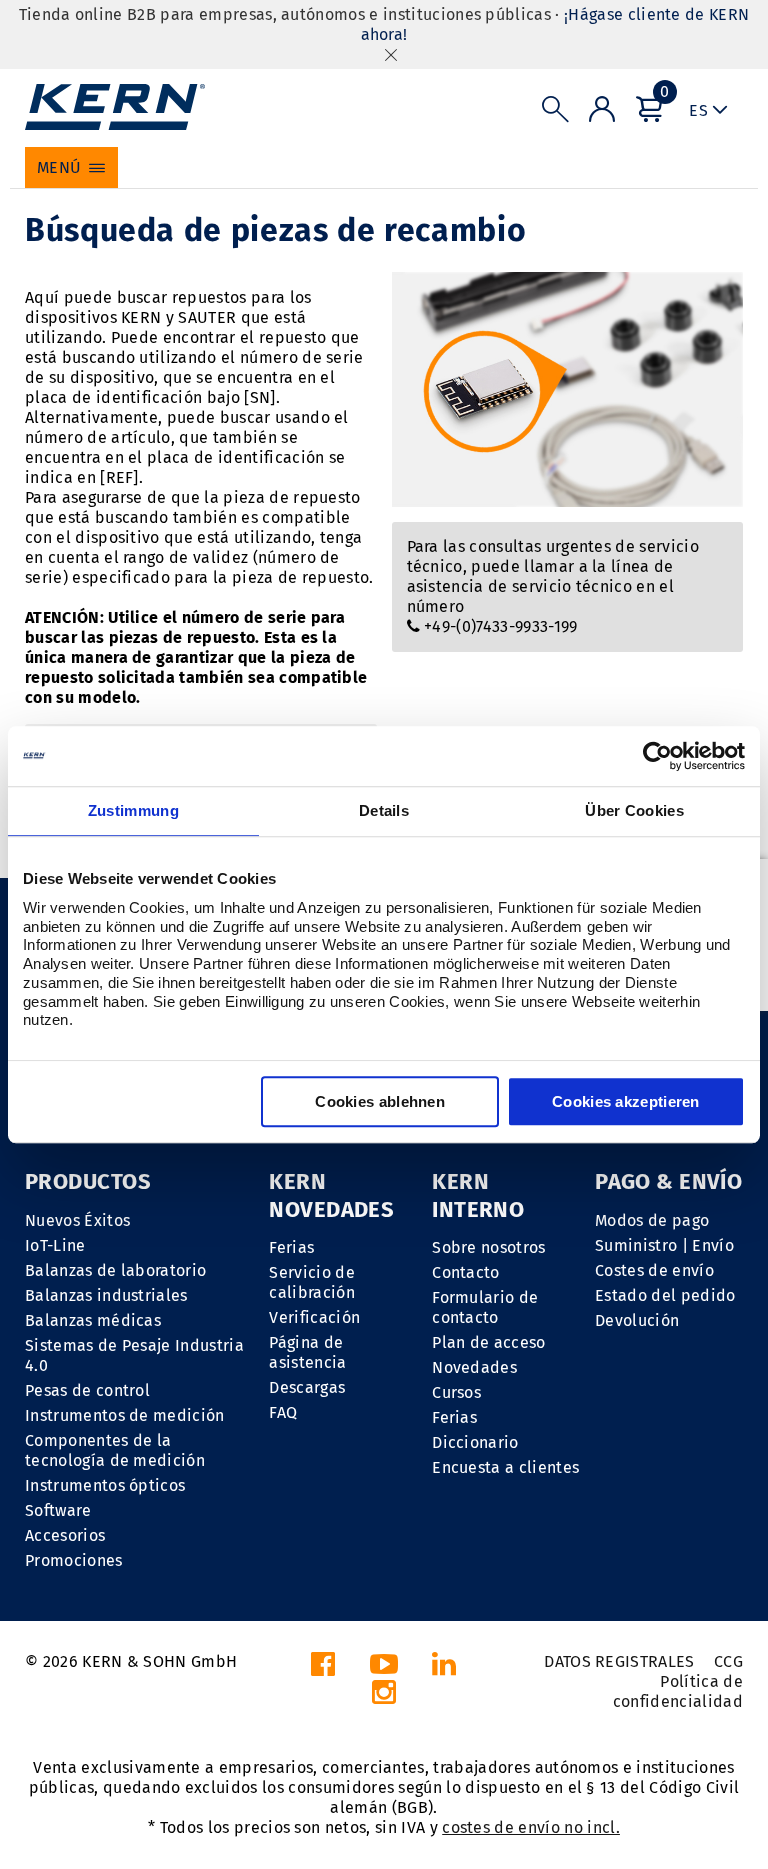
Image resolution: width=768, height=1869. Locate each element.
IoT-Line (55, 1245)
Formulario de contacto (485, 1307)
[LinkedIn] (444, 1669)
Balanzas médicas (93, 1320)
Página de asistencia (307, 1352)
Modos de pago (652, 1220)
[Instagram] (384, 1697)
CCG (728, 1661)
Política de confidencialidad (678, 1691)
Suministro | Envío (664, 1245)
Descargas (307, 1387)
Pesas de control (87, 1390)
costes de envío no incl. (531, 1827)
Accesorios (65, 1535)
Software (58, 1510)
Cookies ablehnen (380, 1101)
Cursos (456, 1392)
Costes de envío (654, 1270)
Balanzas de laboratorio (115, 1270)
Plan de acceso (488, 1342)
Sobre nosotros (488, 1247)
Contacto (466, 1272)
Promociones (74, 1560)
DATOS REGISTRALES (619, 1661)
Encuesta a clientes (505, 1467)
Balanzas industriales (106, 1295)
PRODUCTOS (88, 1181)
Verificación (314, 1317)
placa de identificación (113, 397)
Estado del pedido (665, 1295)
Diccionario (475, 1442)
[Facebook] (323, 1669)
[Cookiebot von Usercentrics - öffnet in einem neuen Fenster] (657, 756)
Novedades (474, 1367)
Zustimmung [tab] (133, 810)
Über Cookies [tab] (634, 810)
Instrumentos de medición (125, 1415)
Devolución (637, 1320)
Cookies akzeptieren (626, 1101)
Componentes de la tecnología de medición (115, 1450)
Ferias (291, 1247)
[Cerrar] (391, 54)
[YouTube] (384, 1669)
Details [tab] (384, 810)
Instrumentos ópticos (105, 1485)
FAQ (283, 1412)
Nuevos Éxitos (77, 1220)
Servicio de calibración (312, 1282)
